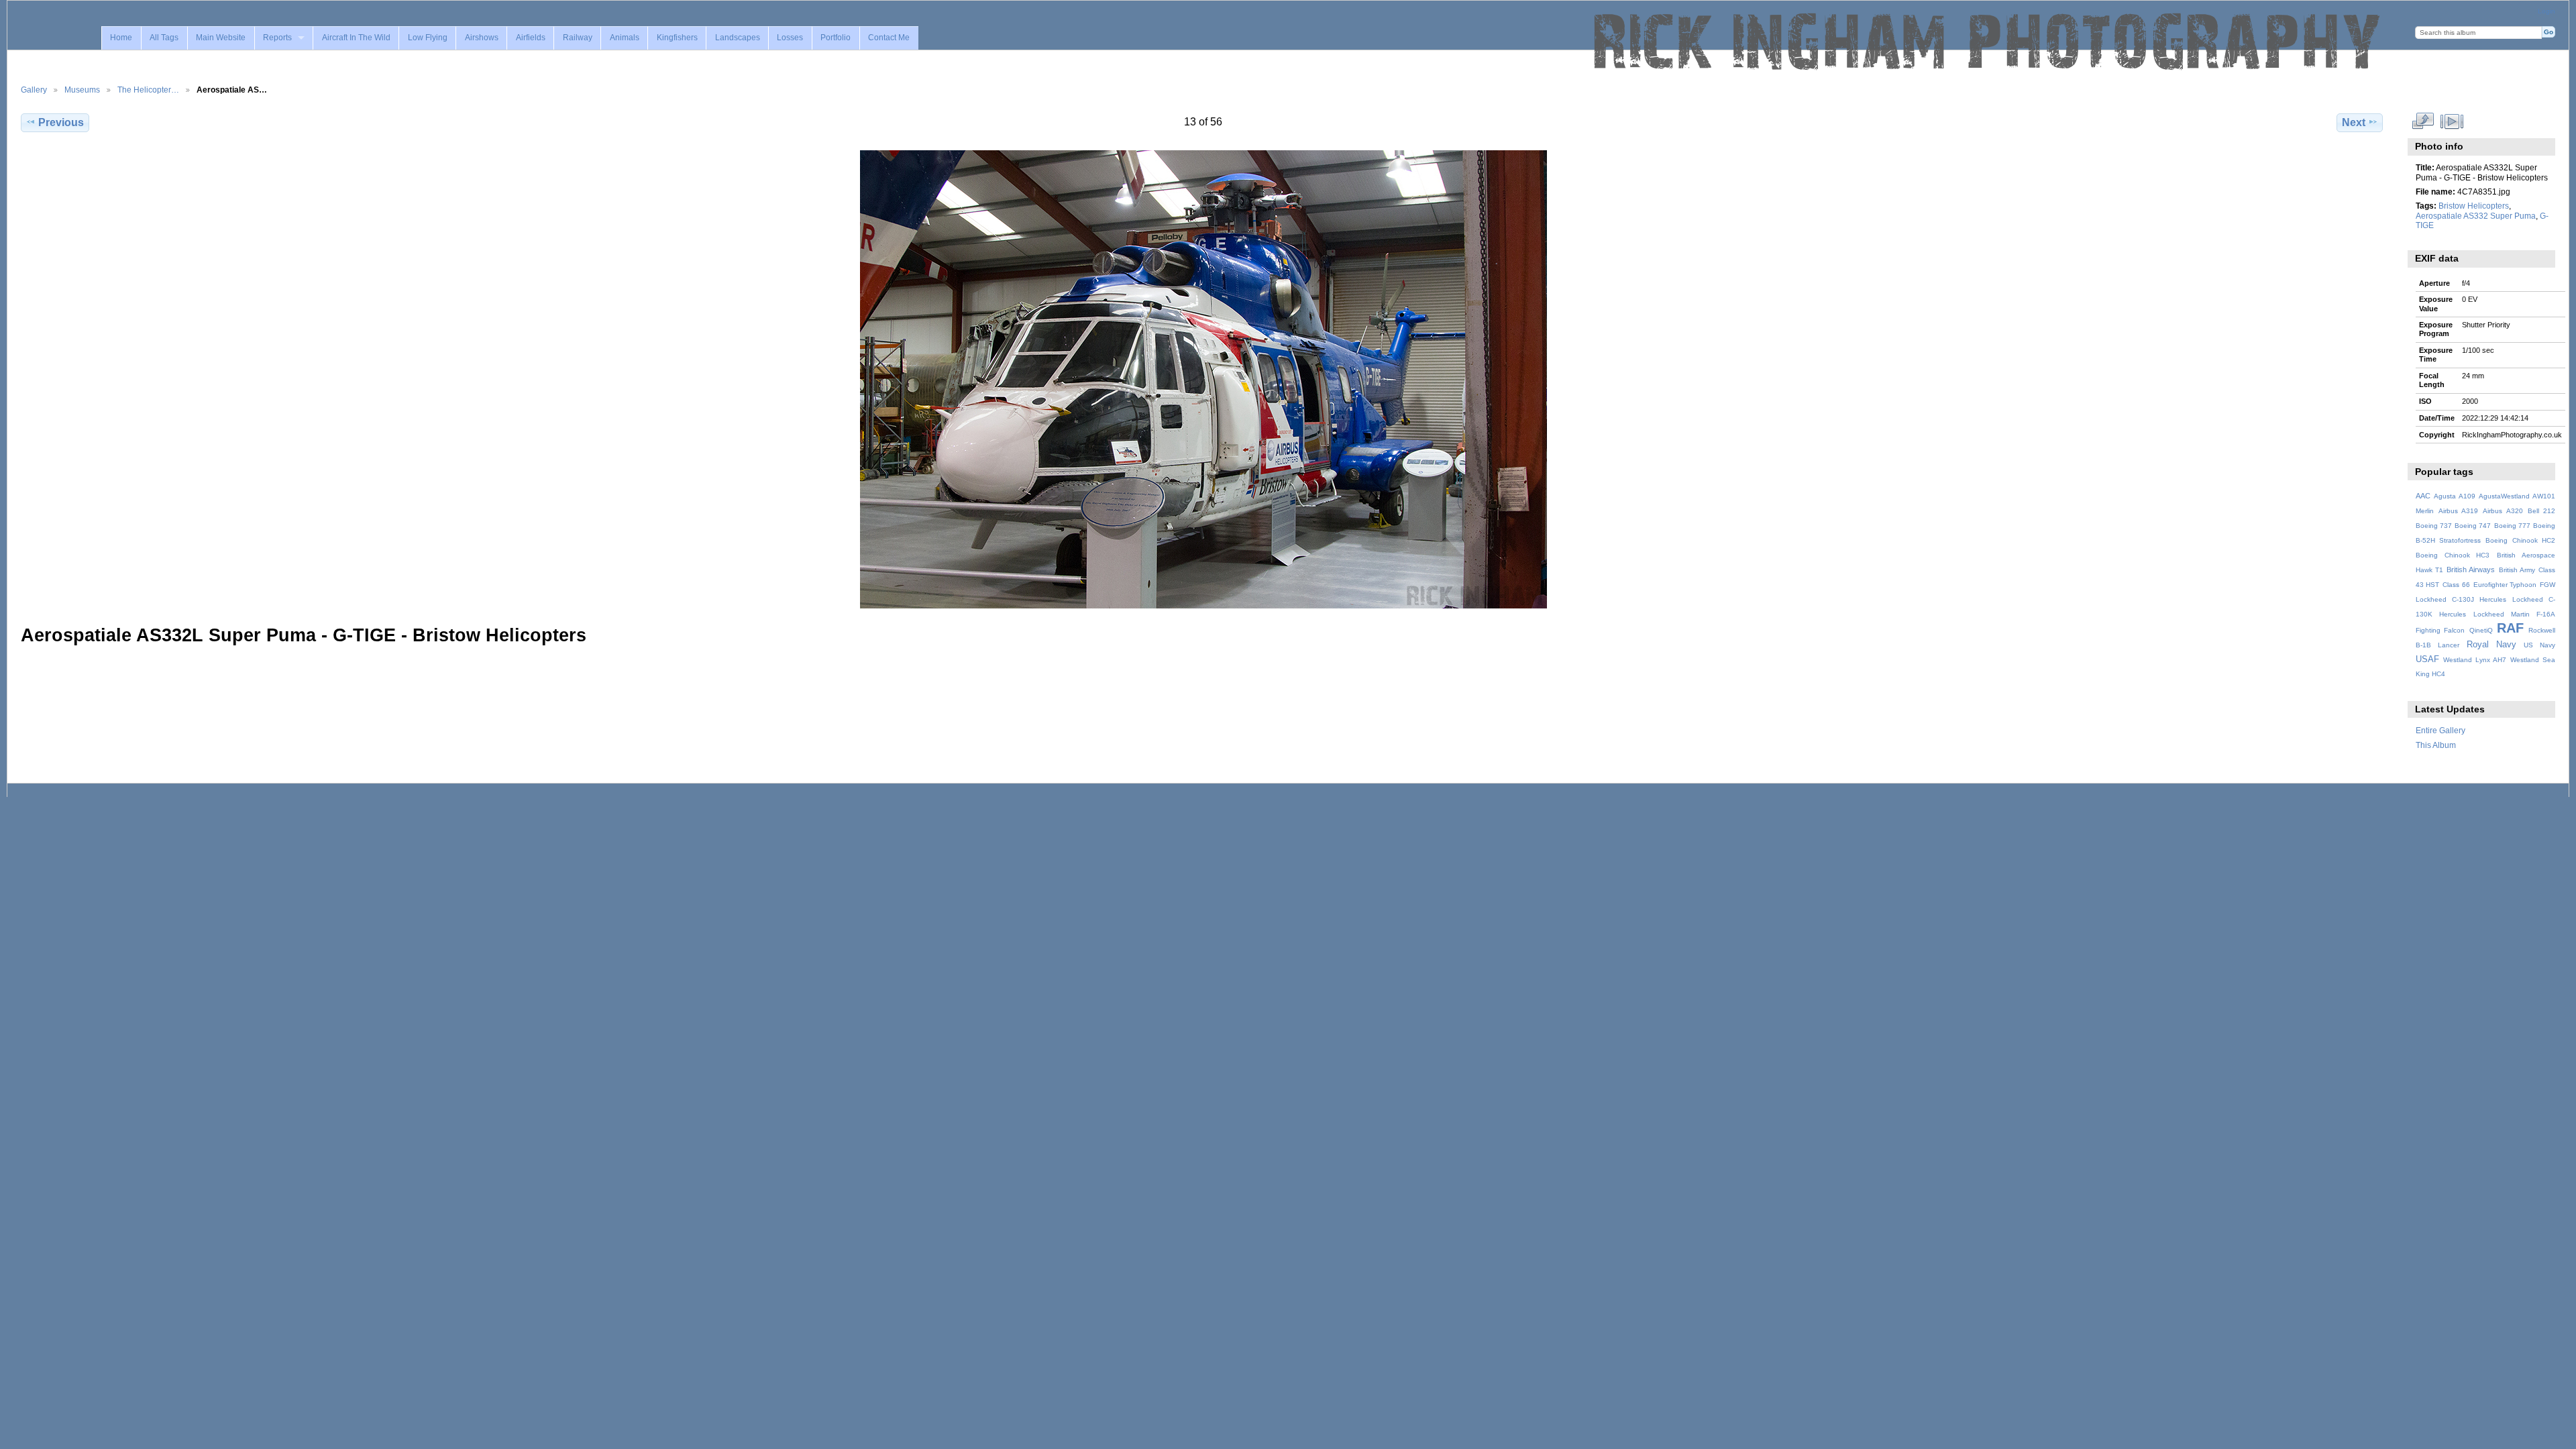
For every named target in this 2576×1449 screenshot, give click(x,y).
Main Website (221, 38)
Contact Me (889, 38)
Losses (790, 38)
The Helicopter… (148, 90)
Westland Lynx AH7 (2475, 660)
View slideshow (2452, 121)
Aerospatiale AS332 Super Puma (2476, 216)
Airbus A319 (2458, 511)
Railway (578, 38)
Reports (277, 38)
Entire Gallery (2440, 730)
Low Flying (428, 38)
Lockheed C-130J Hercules (2461, 599)
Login (2546, 11)
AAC (2423, 496)
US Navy (2539, 645)
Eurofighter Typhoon (2505, 585)
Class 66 (2456, 585)
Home (121, 38)
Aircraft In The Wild (356, 38)
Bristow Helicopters (2474, 206)
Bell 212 (2541, 511)
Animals (625, 38)
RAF (2510, 628)
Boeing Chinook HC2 (2520, 540)
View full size (2423, 121)
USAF (2427, 659)
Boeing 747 (2473, 526)
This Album (2436, 745)
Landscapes (738, 38)
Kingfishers (677, 38)
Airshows (482, 38)
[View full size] (1203, 379)
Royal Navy (2491, 645)
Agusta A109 (2455, 496)
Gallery (34, 90)
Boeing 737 (2434, 526)
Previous (61, 122)
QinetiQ (2481, 630)
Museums (82, 90)
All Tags (164, 38)
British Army (2517, 570)
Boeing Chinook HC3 (2453, 555)
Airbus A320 (2503, 511)
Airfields (531, 38)
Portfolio (836, 38)
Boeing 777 (2512, 526)
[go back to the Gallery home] (1988, 42)
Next (2354, 122)
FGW (2547, 585)
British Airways (2471, 570)
